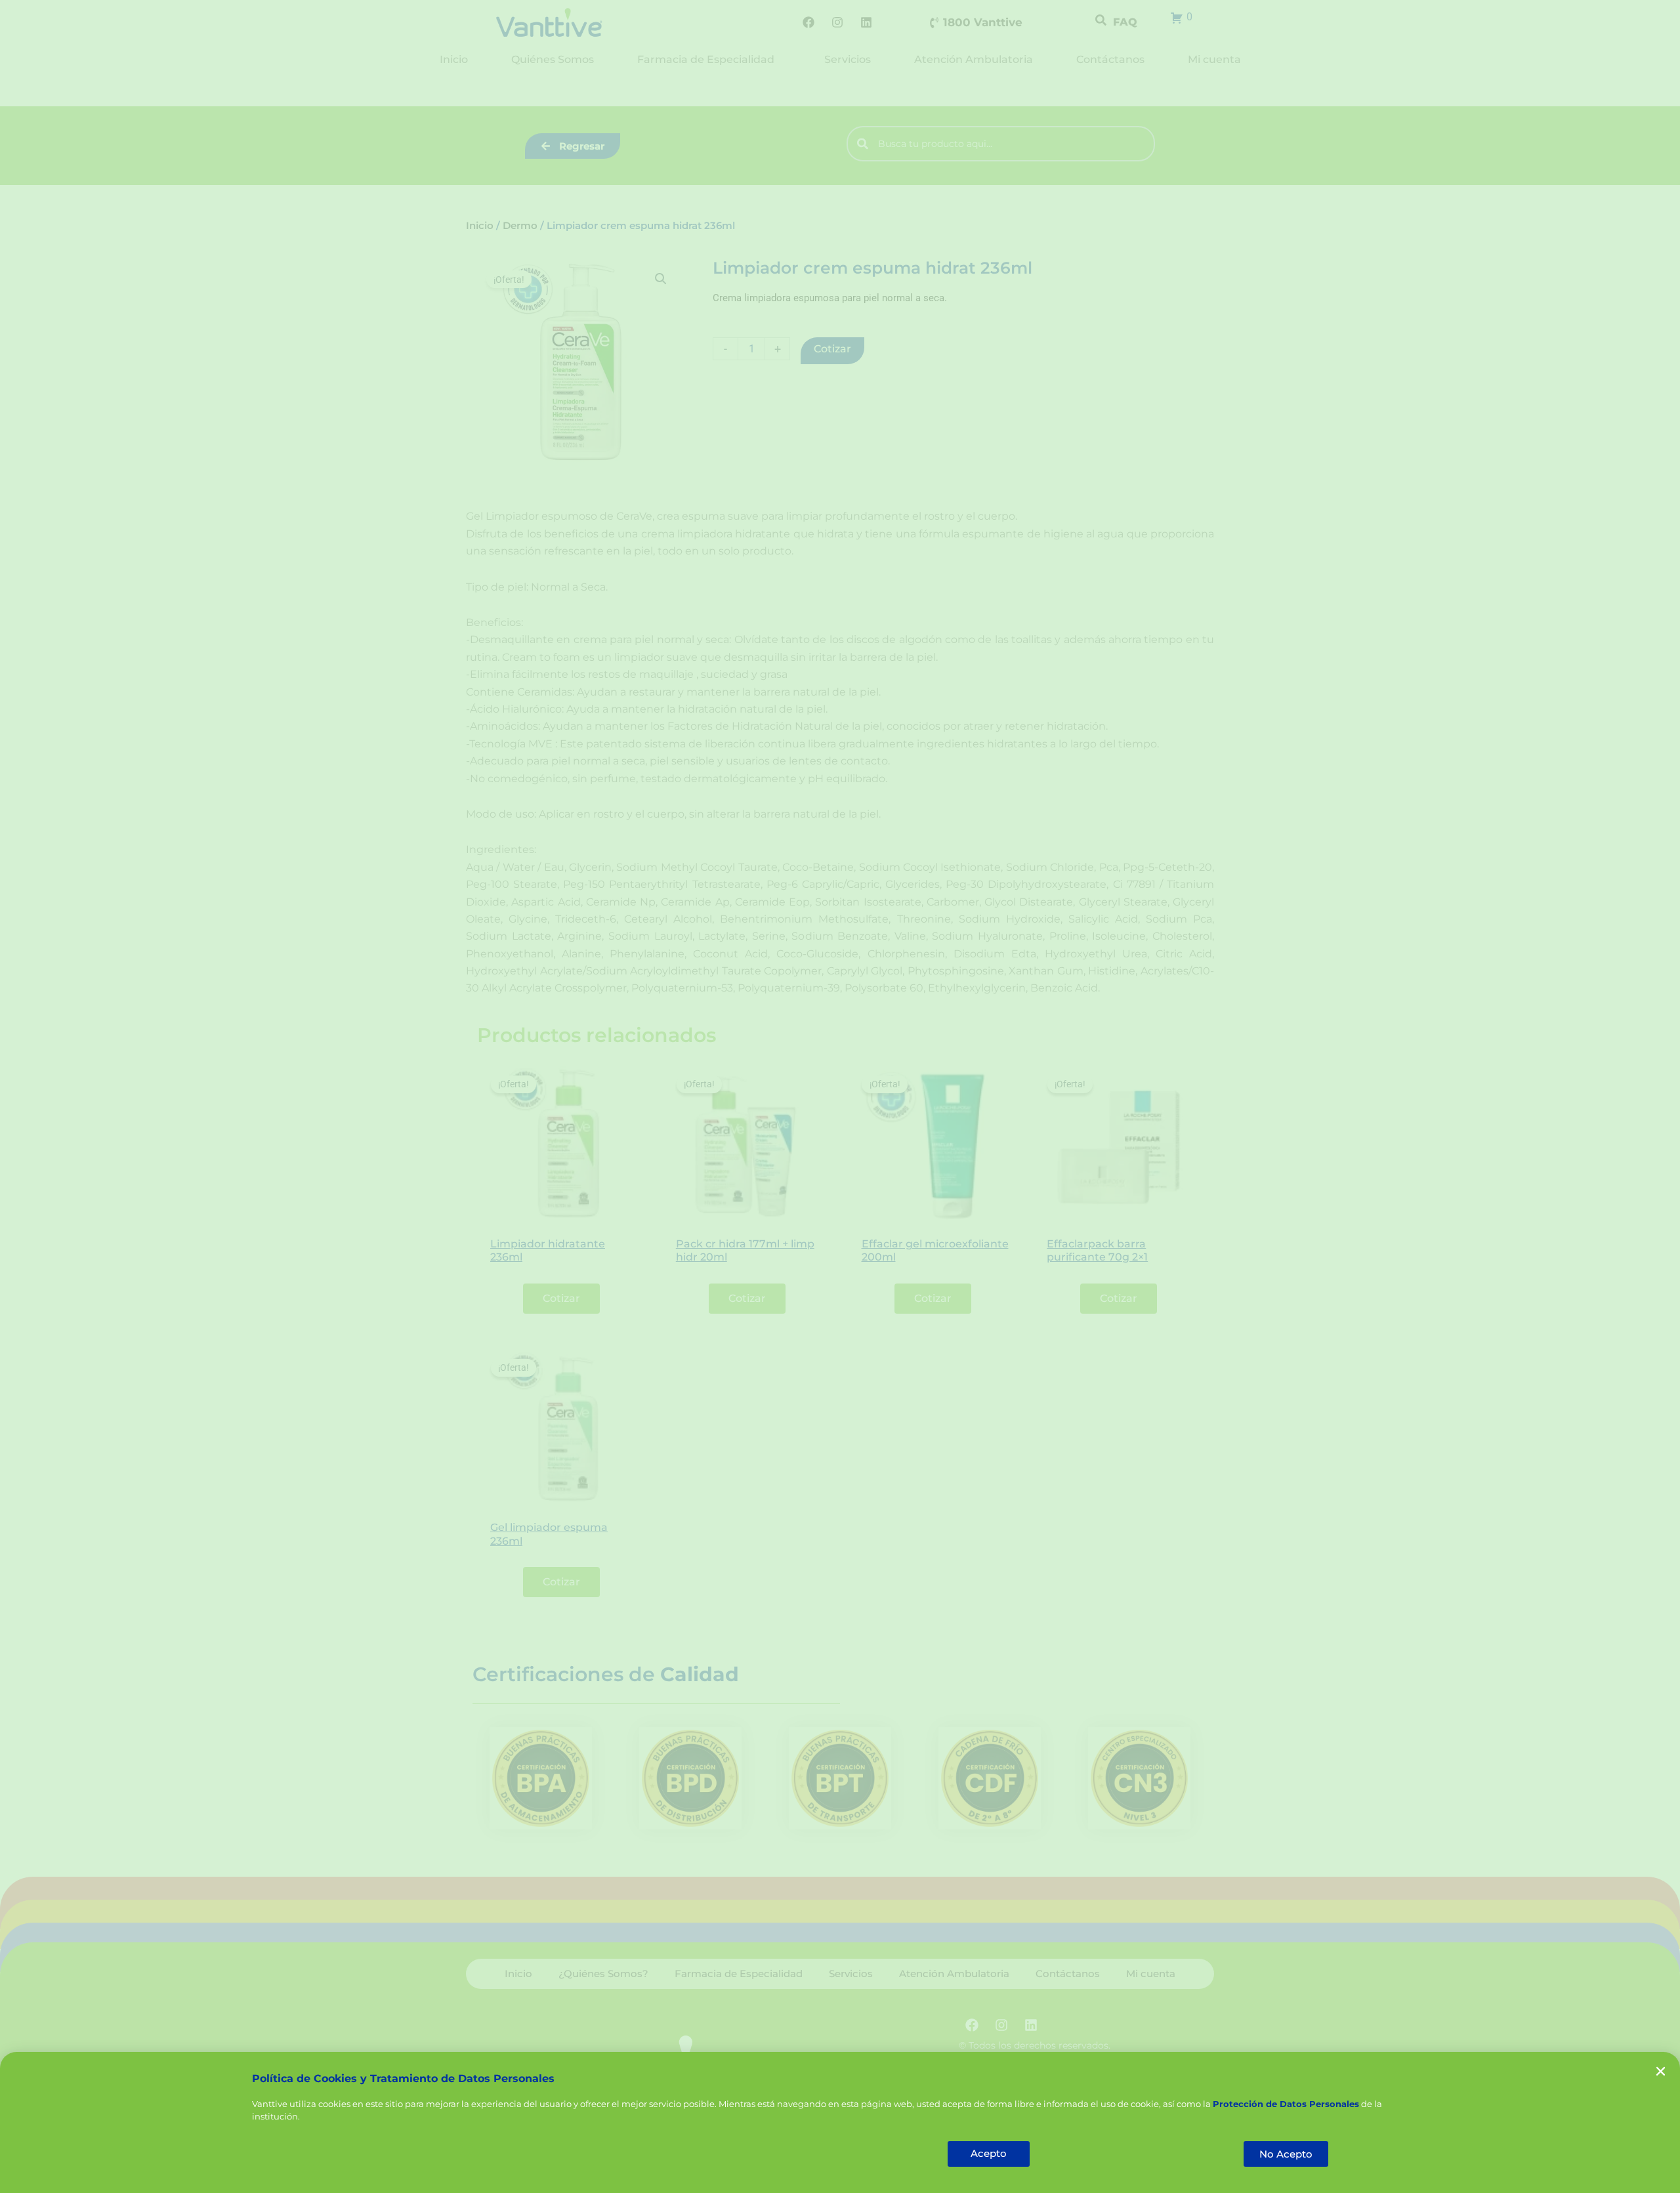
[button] (1661, 2071)
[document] (840, 1096)
